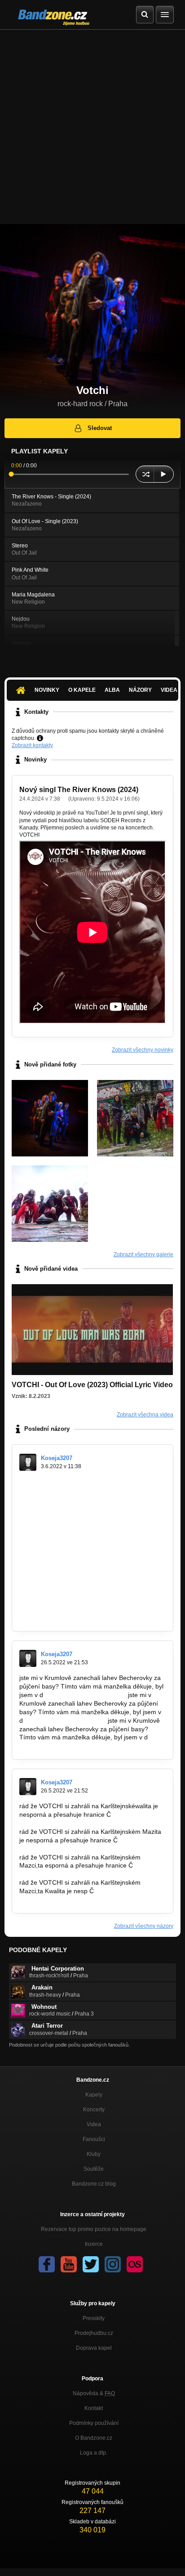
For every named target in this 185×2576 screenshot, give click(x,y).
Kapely (94, 2095)
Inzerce (94, 2244)
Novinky (47, 690)
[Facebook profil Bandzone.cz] (47, 2264)
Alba (112, 690)
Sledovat (100, 428)
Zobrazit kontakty (32, 745)
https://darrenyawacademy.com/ (65, 1532)
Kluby (94, 2154)
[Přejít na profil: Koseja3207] (28, 1462)
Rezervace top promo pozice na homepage (94, 2229)
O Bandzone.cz (94, 2438)
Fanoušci (94, 2139)
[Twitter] (91, 2264)
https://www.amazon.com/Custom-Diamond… (84, 1516)
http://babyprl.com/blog (52, 1507)
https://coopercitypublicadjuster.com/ (71, 1541)
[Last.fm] (135, 2264)
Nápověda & (94, 2393)
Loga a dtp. (94, 2453)
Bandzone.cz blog (94, 2184)
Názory (140, 690)
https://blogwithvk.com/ (52, 1601)
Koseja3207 (57, 1458)
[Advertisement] (92, 127)
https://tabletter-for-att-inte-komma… (71, 1584)
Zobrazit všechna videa (145, 1415)
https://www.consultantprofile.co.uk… (71, 1617)
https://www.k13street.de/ (55, 1499)
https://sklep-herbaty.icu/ (54, 1490)
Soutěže (94, 2169)
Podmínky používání (94, 2423)
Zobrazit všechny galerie (143, 1254)
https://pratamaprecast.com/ (59, 1524)
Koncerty (94, 2110)
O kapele (82, 690)
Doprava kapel (94, 2348)
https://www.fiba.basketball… (86, 1695)
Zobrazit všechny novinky (143, 1050)
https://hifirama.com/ (48, 1482)
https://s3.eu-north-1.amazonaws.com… (76, 1575)
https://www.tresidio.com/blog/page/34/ (74, 1567)
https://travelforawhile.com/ (57, 1550)
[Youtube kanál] (69, 2264)
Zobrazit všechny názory (144, 1926)
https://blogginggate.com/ (55, 1609)
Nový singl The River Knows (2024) (79, 790)
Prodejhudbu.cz (94, 2333)
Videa (94, 2124)
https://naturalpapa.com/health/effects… (76, 1558)
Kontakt (94, 2408)
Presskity (94, 2318)
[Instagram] (113, 2264)
